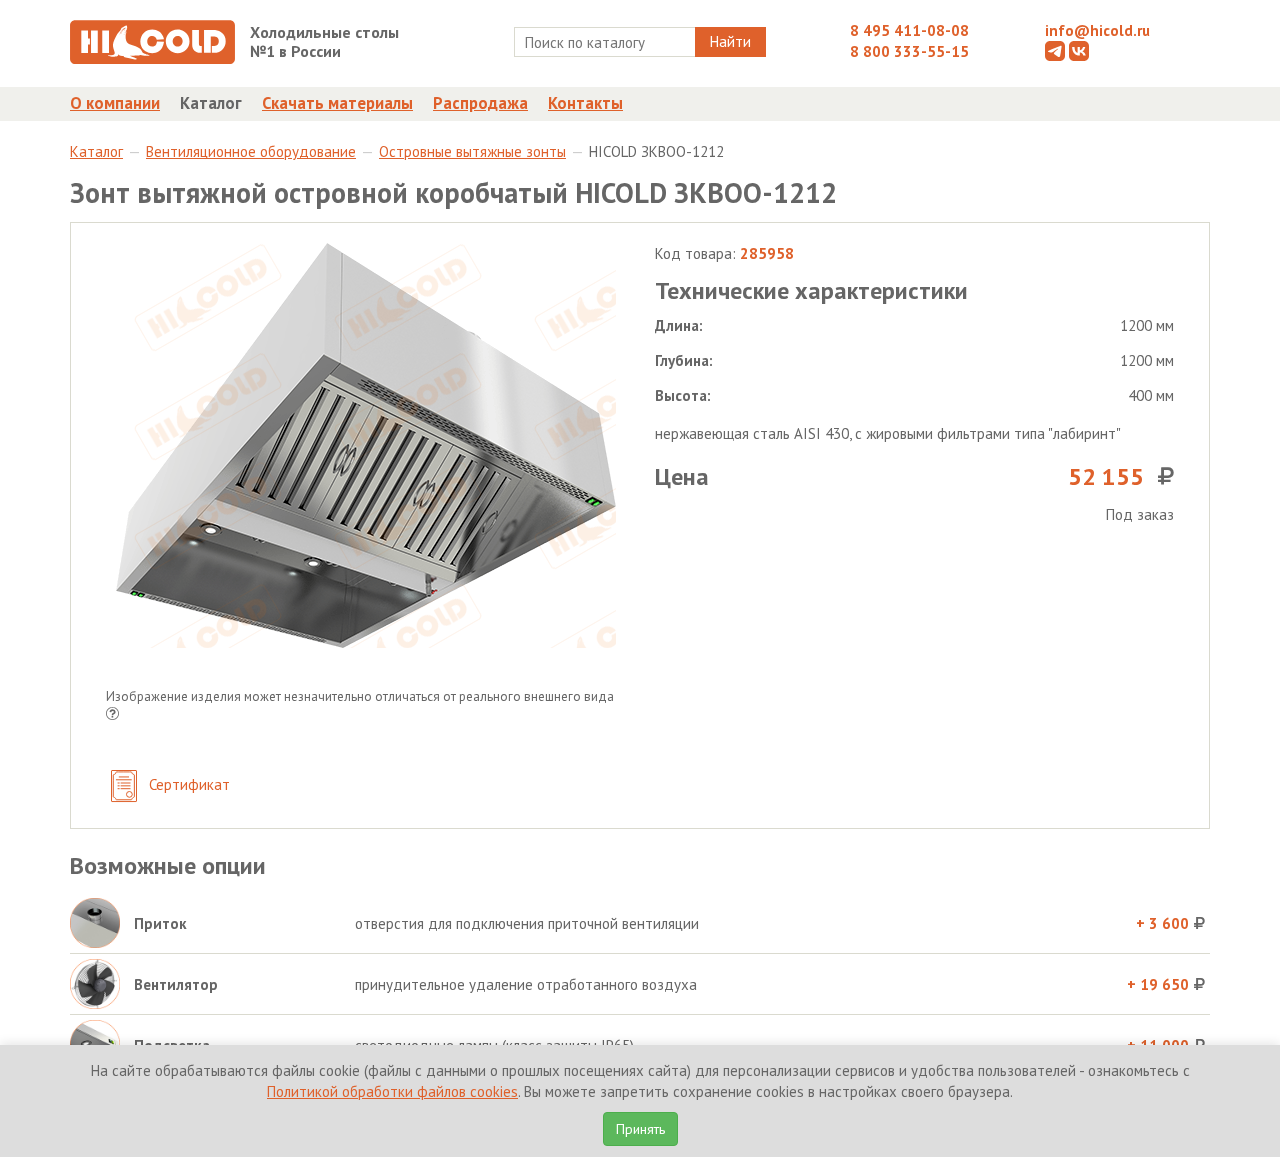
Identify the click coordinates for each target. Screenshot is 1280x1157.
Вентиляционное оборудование (251, 151)
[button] (112, 715)
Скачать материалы (337, 103)
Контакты (585, 103)
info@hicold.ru (1097, 30)
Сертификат (187, 784)
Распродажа (480, 103)
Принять (640, 1129)
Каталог (211, 103)
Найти (730, 41)
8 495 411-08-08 (909, 30)
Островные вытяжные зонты (472, 151)
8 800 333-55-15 (909, 51)
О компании (115, 103)
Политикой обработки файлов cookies (392, 1091)
